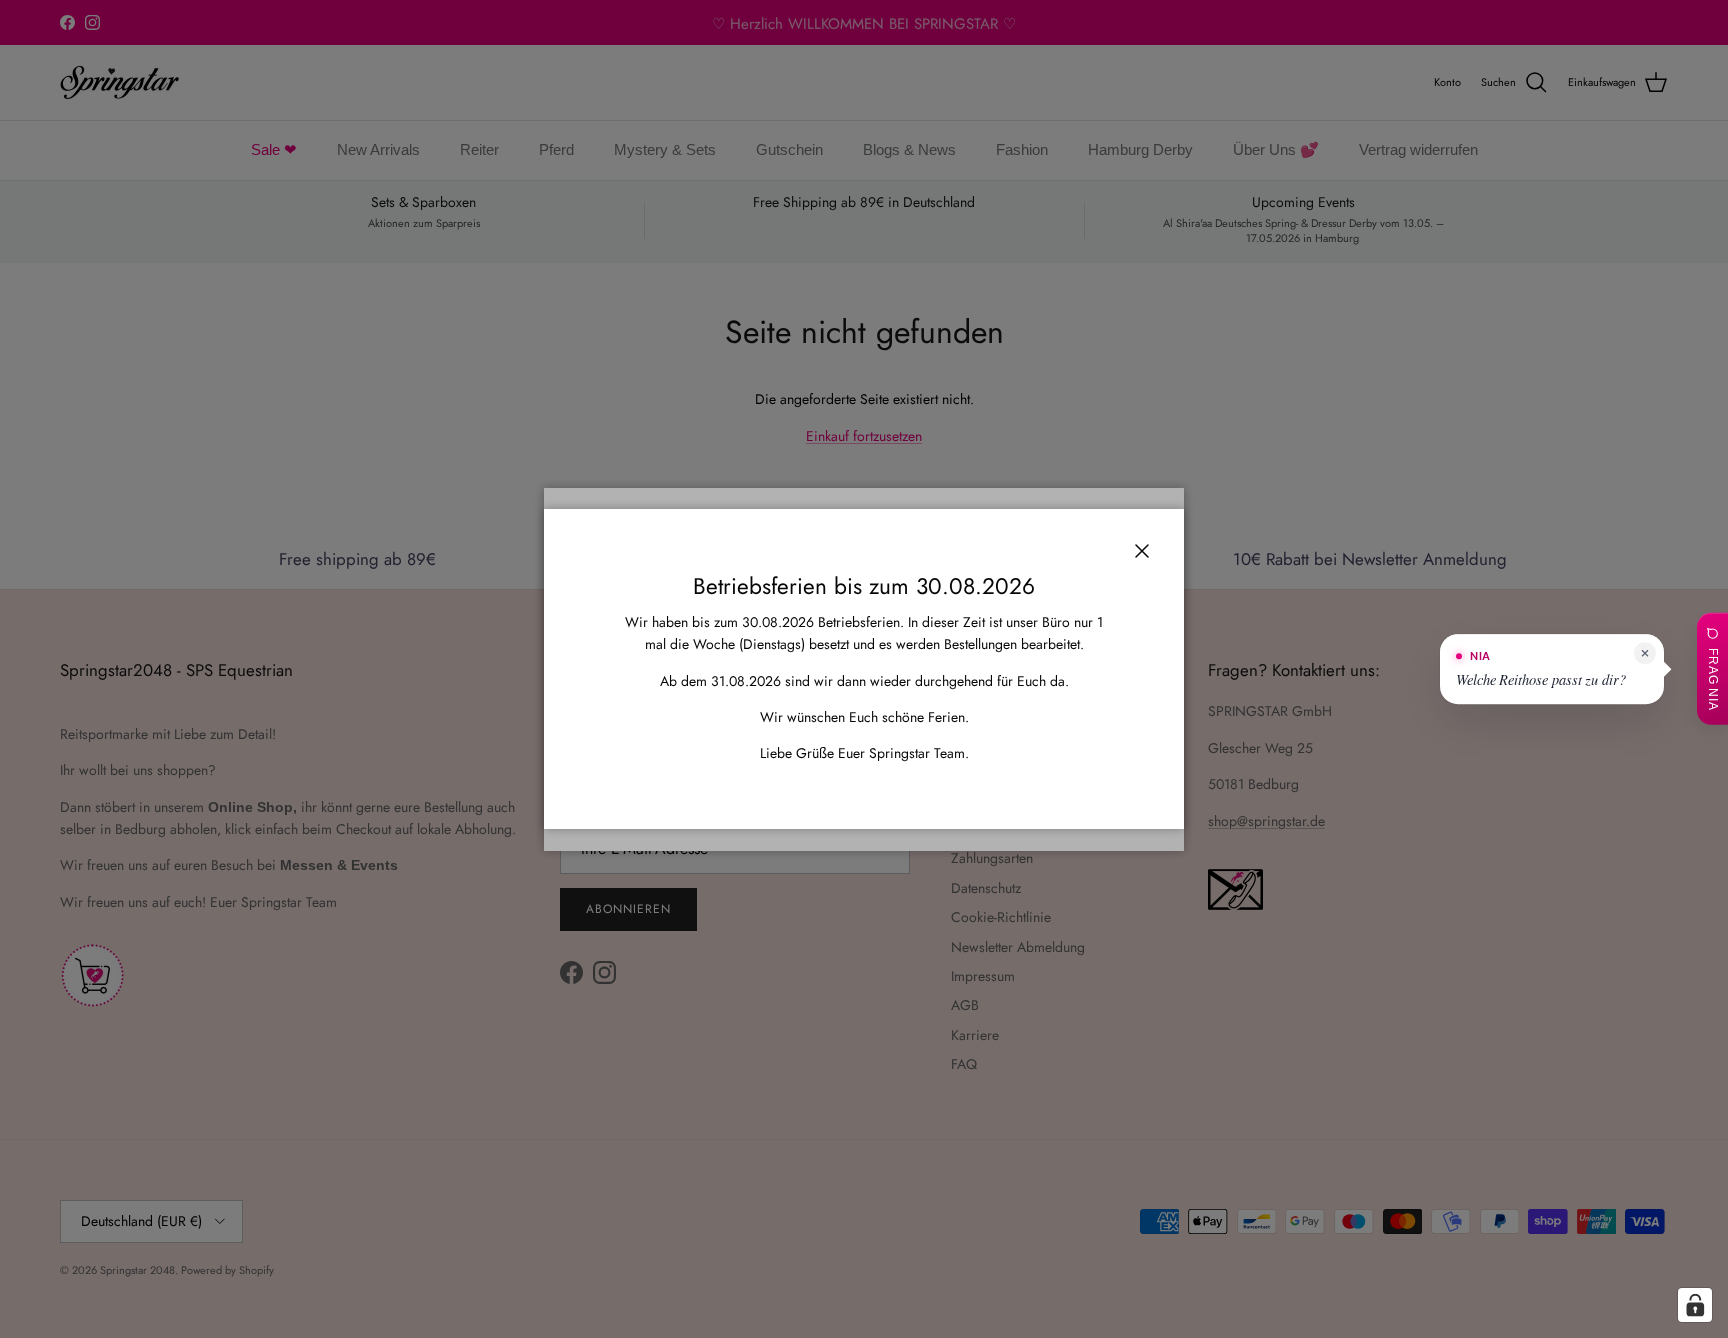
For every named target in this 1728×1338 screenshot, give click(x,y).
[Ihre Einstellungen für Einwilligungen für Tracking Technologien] (1695, 1305)
